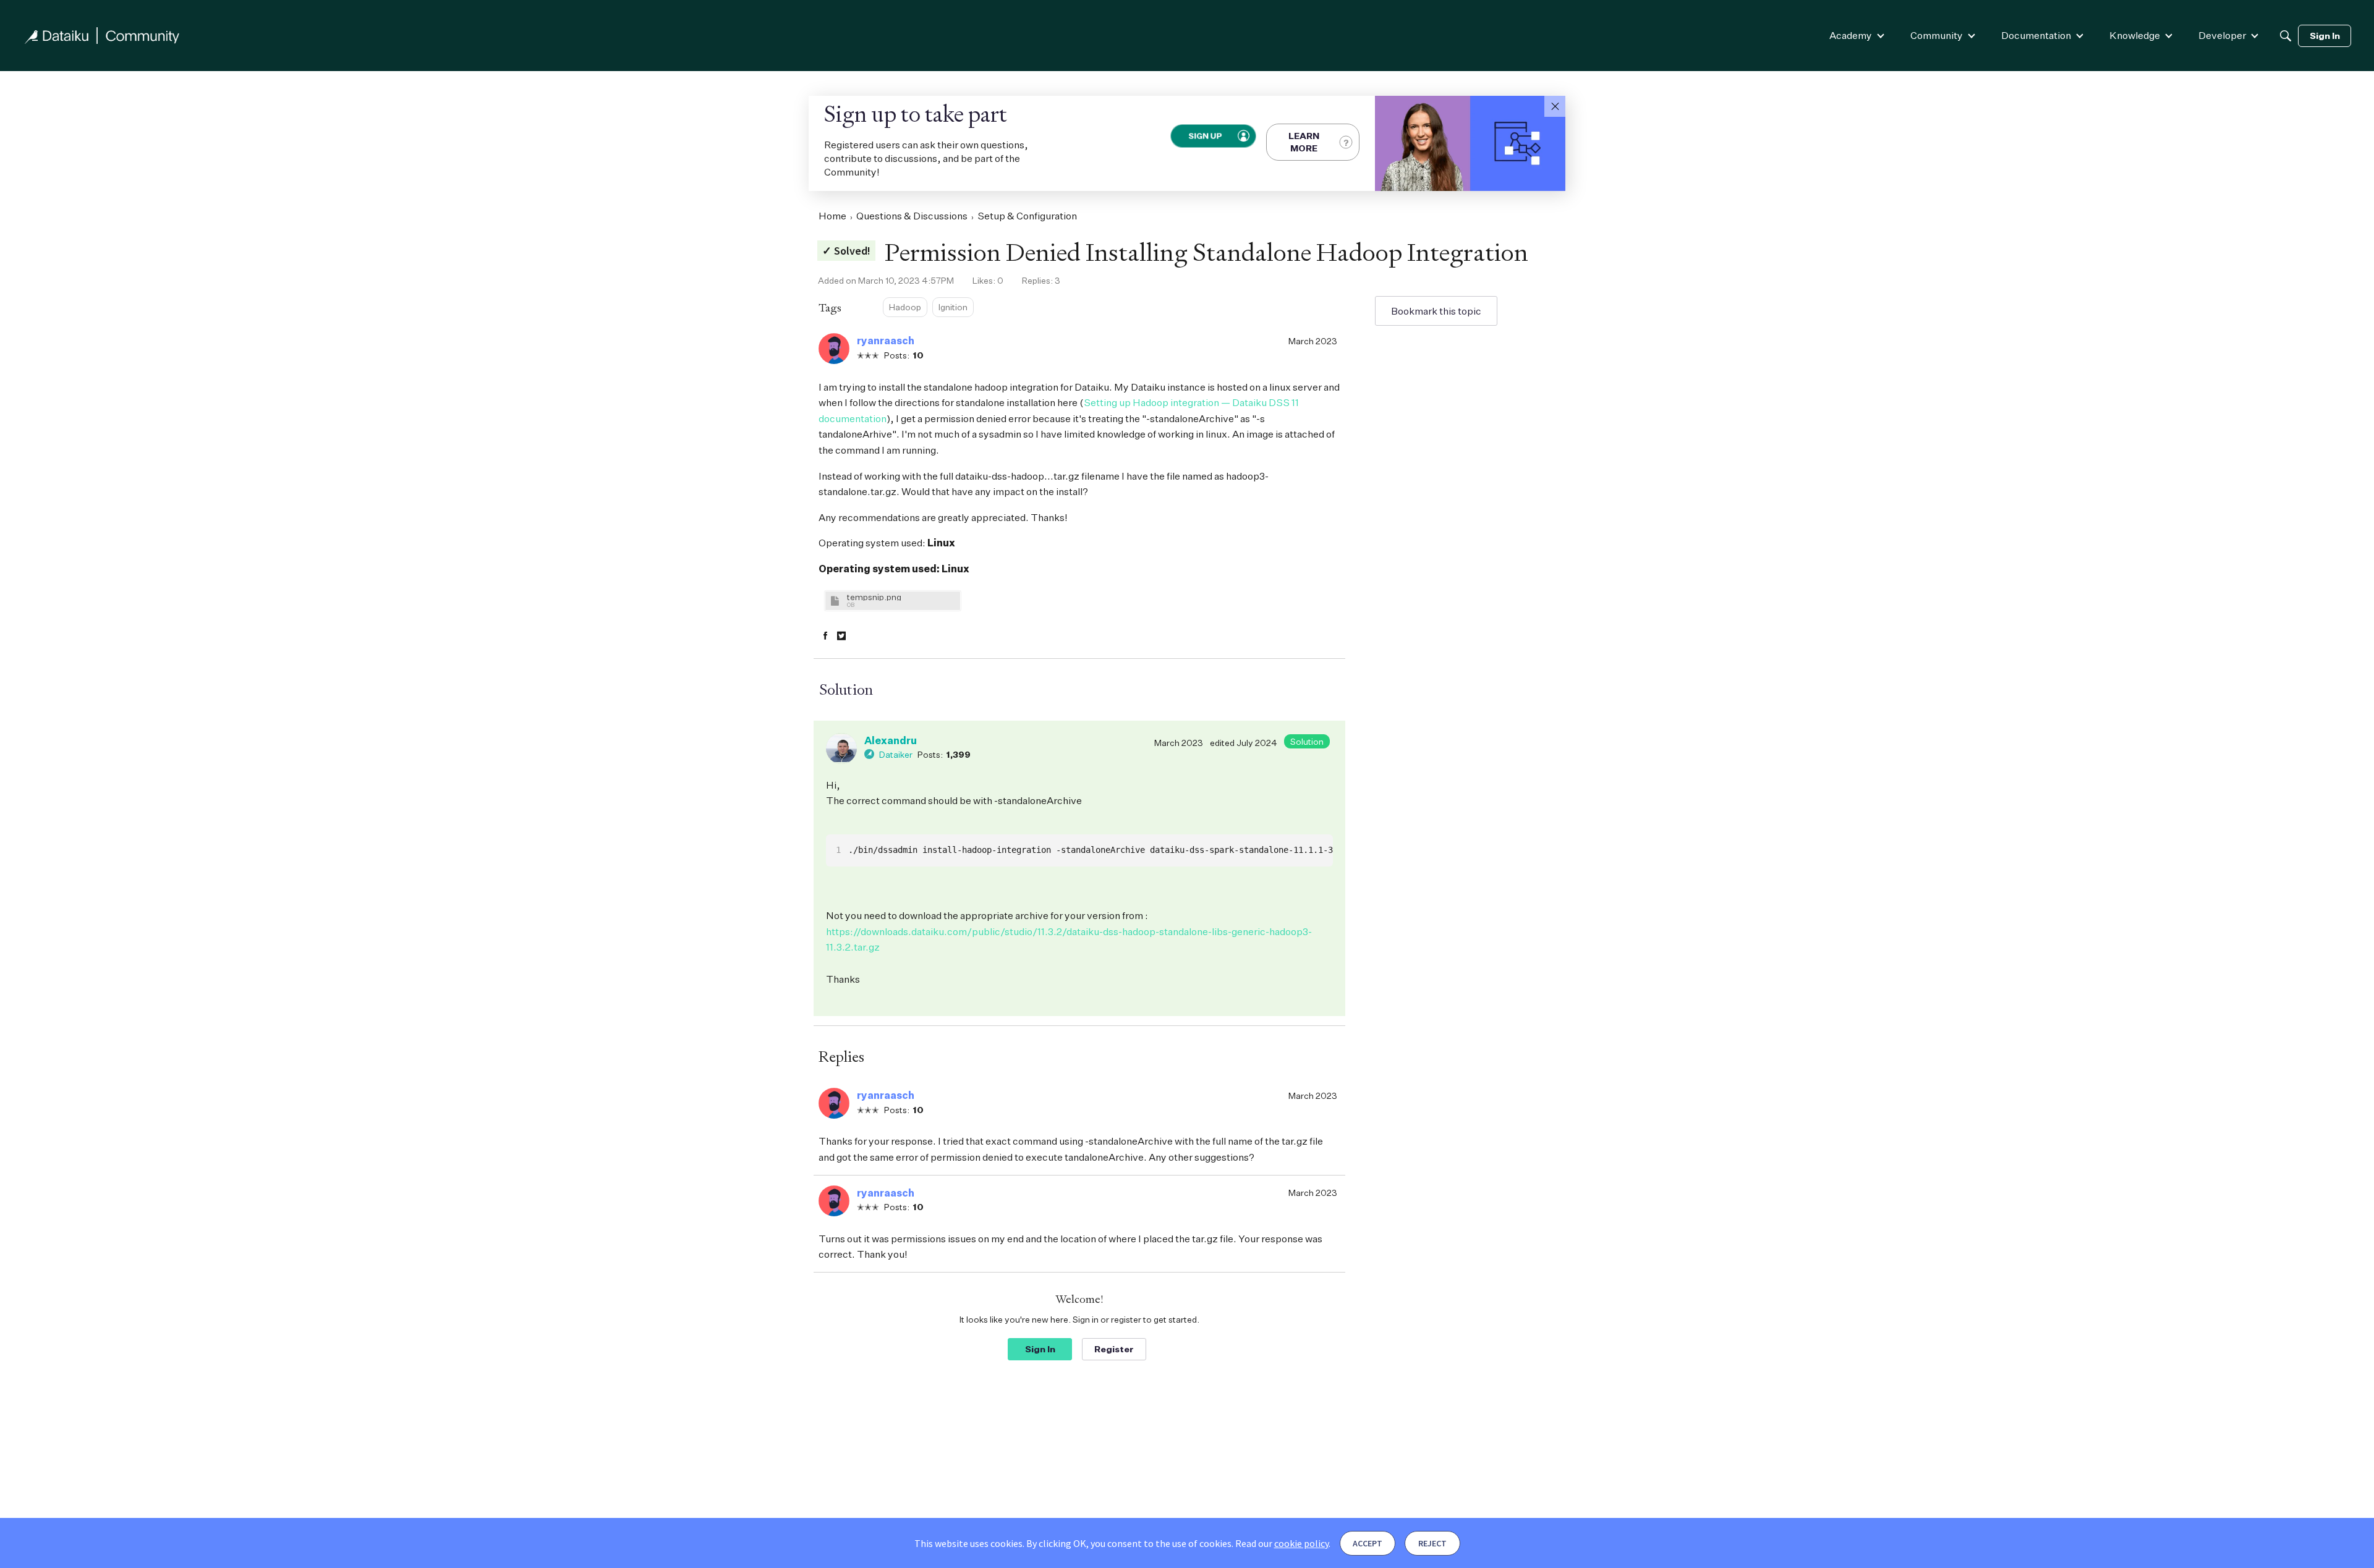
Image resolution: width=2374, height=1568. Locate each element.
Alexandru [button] (891, 740)
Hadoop (905, 307)
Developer (2222, 35)
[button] (1555, 106)
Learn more (1304, 142)
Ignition (953, 307)
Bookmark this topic (1436, 311)
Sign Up (1204, 136)
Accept (1368, 1543)
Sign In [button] (1040, 1349)
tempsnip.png (874, 597)
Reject (1432, 1543)
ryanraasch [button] (886, 341)
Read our (1282, 1543)
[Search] (2286, 36)
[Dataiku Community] (102, 36)
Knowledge (2135, 35)
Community (1937, 35)
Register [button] (1114, 1349)
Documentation (2036, 35)
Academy (1851, 35)
